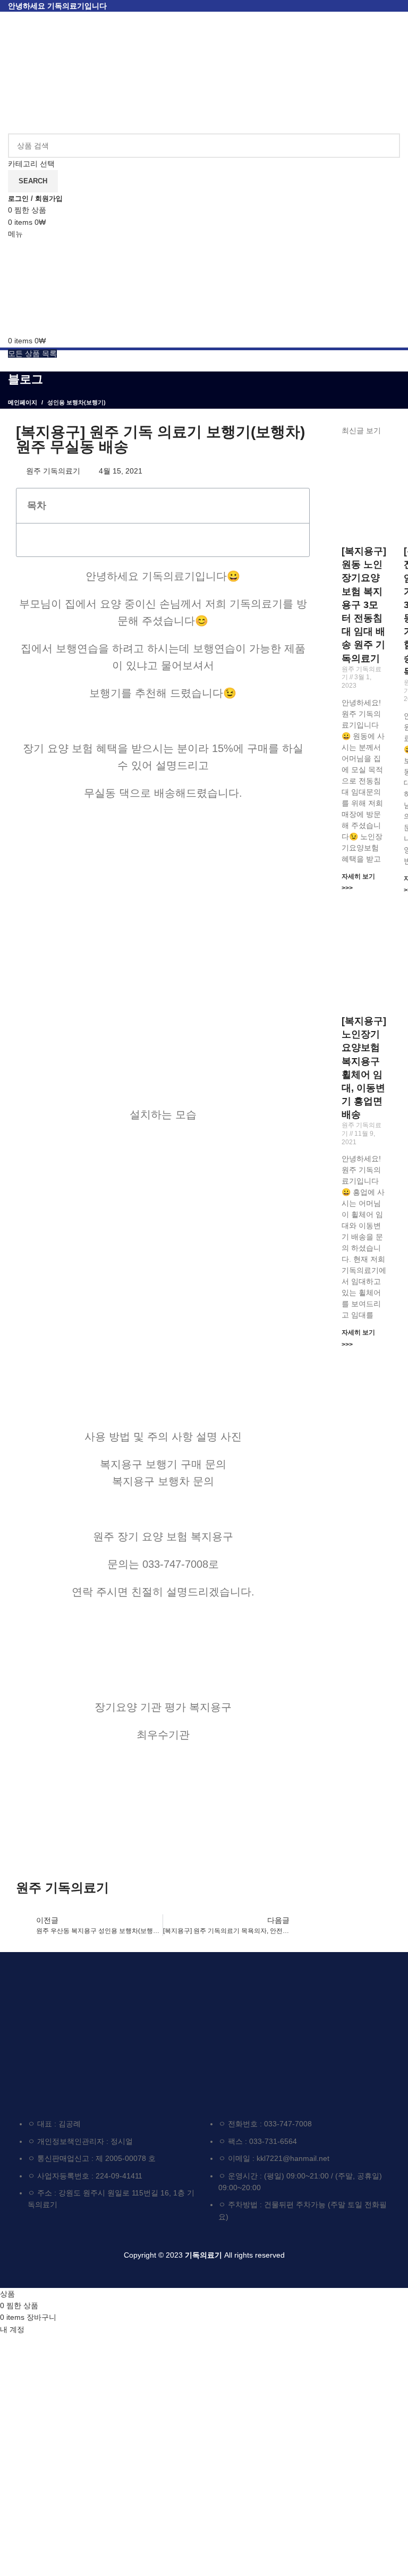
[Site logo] (69, 72)
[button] (296, 505)
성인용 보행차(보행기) (76, 402)
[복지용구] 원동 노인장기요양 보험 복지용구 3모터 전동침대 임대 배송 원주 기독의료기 (364, 605)
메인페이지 (23, 402)
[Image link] (86, 2029)
